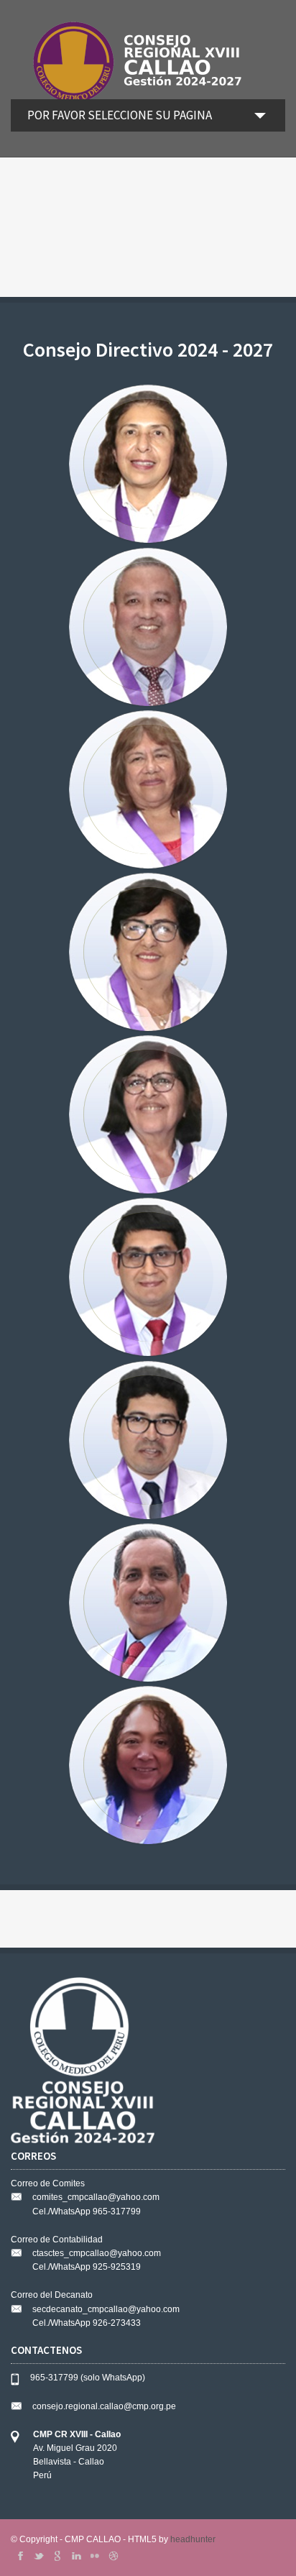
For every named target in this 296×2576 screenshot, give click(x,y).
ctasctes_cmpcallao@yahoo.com (97, 2253)
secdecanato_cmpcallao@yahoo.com (106, 2309)
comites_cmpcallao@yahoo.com (96, 2197)
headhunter (193, 2539)
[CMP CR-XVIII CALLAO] (148, 60)
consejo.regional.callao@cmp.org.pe (104, 2406)
